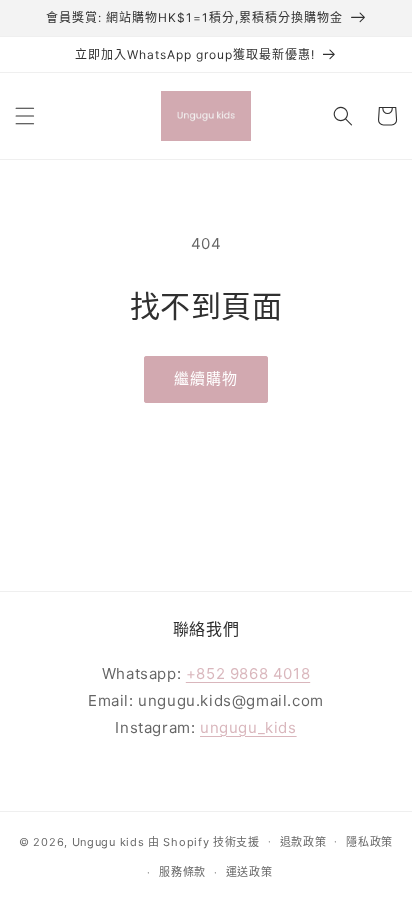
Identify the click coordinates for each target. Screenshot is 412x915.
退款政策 (303, 842)
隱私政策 (369, 842)
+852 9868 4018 (248, 673)
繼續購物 (206, 378)
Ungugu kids (108, 841)
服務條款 (182, 872)
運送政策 (249, 872)
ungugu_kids (248, 727)
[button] (25, 116)
